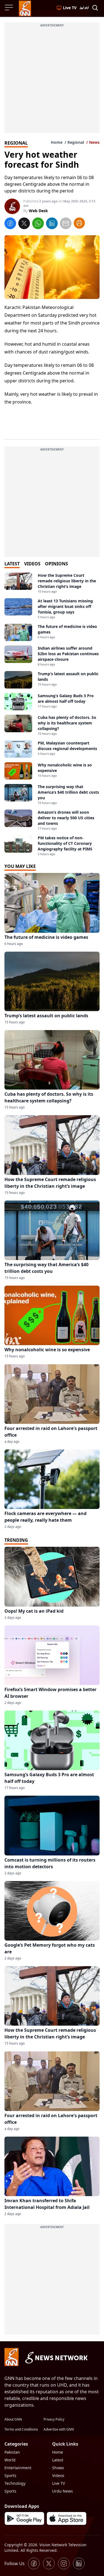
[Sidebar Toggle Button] (9, 8)
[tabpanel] (52, 715)
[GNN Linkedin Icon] (79, 2563)
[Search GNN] (95, 8)
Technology (15, 2483)
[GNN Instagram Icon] (64, 2563)
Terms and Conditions (21, 2429)
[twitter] (24, 224)
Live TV (59, 2483)
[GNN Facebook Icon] (34, 2563)
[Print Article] (79, 223)
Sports (10, 2475)
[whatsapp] (38, 224)
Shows (58, 2468)
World (10, 2460)
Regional (76, 142)
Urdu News (63, 2491)
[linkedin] (52, 224)
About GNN (13, 2419)
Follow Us (15, 2563)
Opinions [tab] (56, 564)
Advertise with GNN (59, 2429)
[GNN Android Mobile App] (24, 2518)
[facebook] (10, 224)
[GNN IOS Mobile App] (67, 2518)
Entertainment (18, 2468)
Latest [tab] (12, 564)
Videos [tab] (32, 564)
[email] (66, 224)
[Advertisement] (52, 81)
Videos (58, 2475)
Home (57, 142)
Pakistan (12, 2452)
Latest (58, 2460)
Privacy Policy (54, 2419)
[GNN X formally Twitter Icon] (49, 2563)
